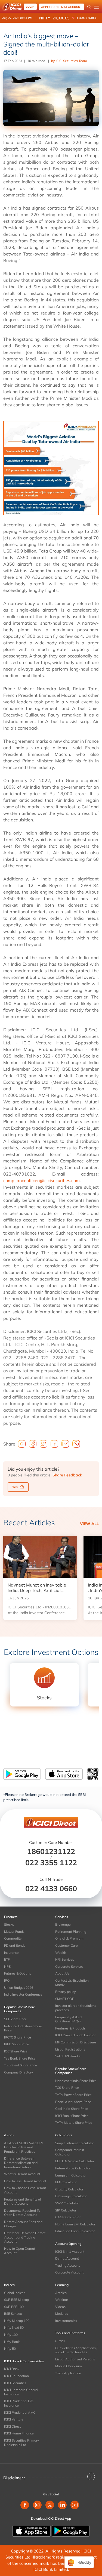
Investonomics (66, 2321)
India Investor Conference (23, 1994)
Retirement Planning (71, 1932)
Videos (60, 2307)
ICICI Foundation (16, 2376)
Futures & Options (18, 1973)
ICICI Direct (12, 2426)
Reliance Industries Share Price (23, 2028)
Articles (61, 2293)
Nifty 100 (11, 2335)
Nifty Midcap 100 (17, 2321)
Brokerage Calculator (71, 2196)
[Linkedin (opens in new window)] (62, 2505)
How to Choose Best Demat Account (25, 2190)
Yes (15, 1487)
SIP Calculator (66, 2210)
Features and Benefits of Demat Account (23, 2202)
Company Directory (18, 2072)
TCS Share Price (67, 2088)
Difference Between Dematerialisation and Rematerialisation (21, 2163)
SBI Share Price (16, 2019)
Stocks (9, 1924)
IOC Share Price (16, 2051)
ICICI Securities (15, 2383)
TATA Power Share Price (73, 2095)
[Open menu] (97, 7)
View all (89, 1524)
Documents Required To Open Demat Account (22, 2213)
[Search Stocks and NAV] (89, 7)
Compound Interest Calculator (70, 2152)
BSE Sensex (13, 2314)
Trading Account (67, 2265)
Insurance (11, 1953)
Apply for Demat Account (61, 7)
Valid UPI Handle (68, 2056)
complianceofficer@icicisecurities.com (41, 1180)
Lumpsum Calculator (71, 2175)
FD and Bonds (15, 1945)
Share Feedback (67, 1475)
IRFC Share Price (17, 2044)
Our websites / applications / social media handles (76, 2350)
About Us (62, 1973)
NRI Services (65, 1959)
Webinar (62, 2300)
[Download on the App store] (32, 2530)
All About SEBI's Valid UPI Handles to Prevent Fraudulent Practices (23, 2147)
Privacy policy (65, 1992)
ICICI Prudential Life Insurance (19, 2403)
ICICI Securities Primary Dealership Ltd (21, 2443)
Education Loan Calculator (75, 2231)
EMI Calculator (66, 2182)
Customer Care (67, 1945)
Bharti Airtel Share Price (73, 2102)
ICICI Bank (12, 2369)
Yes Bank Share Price (20, 2058)
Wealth (61, 1953)
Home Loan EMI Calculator (75, 2224)
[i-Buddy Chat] (79, 2562)
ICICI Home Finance (19, 2433)
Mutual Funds (14, 1932)
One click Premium (69, 1938)
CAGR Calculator (68, 2217)
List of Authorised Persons (75, 2359)
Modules (62, 2314)
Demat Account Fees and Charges (23, 2224)
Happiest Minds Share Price (76, 2081)
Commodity (13, 1938)
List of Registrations (70, 2049)
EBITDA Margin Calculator (75, 2161)
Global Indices (15, 2293)
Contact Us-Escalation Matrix (72, 1983)
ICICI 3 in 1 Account (70, 2252)
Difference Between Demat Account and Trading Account (25, 2237)
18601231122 (51, 1851)
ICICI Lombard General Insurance (21, 2392)
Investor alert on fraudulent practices (75, 2008)
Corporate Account (69, 2272)
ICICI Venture (14, 2419)
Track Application (68, 2373)
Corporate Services (69, 1966)
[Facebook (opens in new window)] (25, 2505)
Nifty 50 (10, 2349)
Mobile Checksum (69, 2366)
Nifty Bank (12, 2342)
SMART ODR (65, 1999)
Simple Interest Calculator (75, 2143)
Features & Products (70, 2028)
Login (30, 7)
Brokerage (63, 1924)
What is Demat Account (22, 2174)
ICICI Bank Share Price (72, 2116)
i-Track (60, 2341)
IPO (7, 1980)
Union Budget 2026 (19, 1988)
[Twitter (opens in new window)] (50, 2505)
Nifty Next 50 (14, 2327)
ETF (7, 1959)
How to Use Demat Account (25, 2181)
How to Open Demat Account (20, 2251)
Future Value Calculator (73, 2168)
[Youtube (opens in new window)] (75, 2505)
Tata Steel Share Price (21, 2065)
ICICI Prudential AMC (20, 2412)
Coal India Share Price (72, 2109)
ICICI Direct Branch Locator (75, 2035)
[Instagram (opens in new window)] (37, 2505)
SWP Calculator (67, 2203)
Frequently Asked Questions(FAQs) (68, 2019)
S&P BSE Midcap (16, 2300)
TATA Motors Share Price (74, 2123)
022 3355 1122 (51, 1863)
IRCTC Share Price (18, 2037)
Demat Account (67, 2258)
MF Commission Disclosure (76, 2042)
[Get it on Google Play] (71, 2530)
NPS (7, 1966)
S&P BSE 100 (14, 2307)
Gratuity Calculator (69, 2189)
